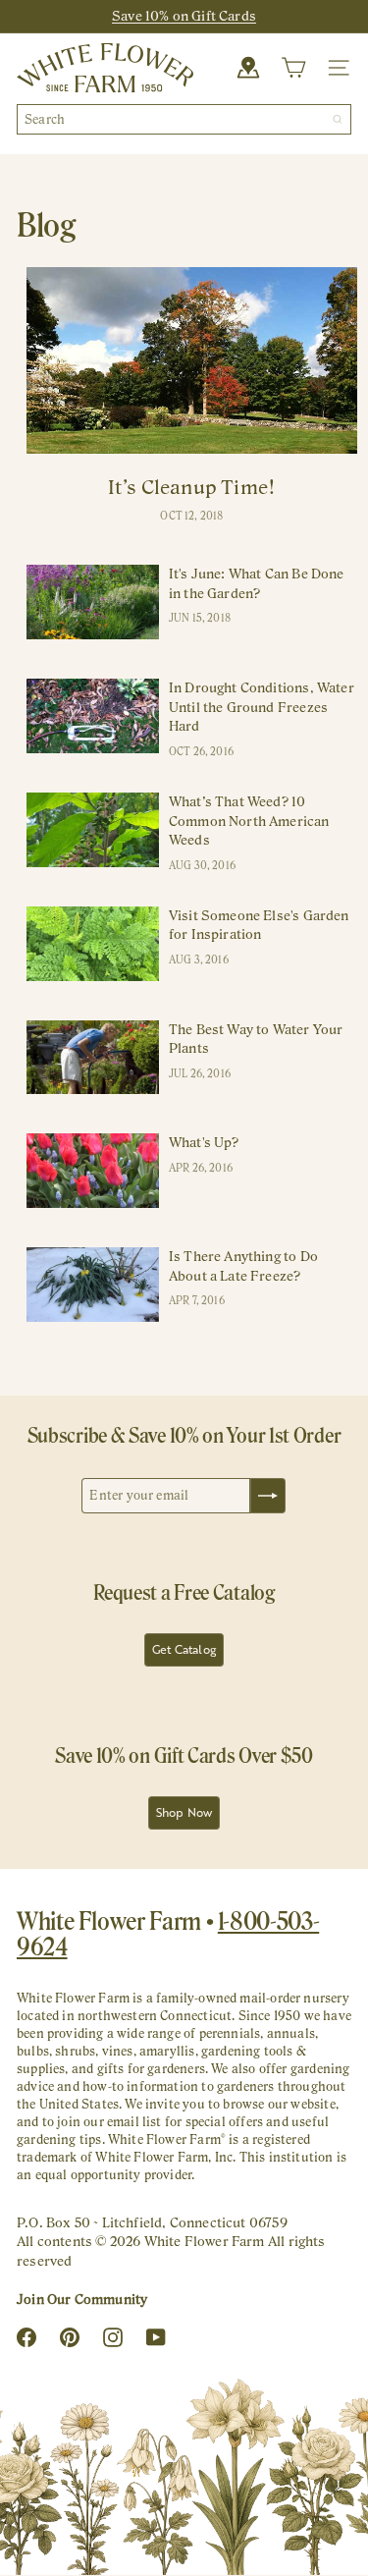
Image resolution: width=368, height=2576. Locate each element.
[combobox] (184, 119)
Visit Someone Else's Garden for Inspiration (259, 925)
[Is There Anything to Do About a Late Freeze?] (93, 1285)
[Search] (338, 119)
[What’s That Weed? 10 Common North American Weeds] (93, 830)
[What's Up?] (93, 1171)
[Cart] (293, 68)
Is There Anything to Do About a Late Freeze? (243, 1266)
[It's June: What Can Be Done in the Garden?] (93, 602)
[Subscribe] (268, 1496)
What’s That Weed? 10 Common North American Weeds (249, 821)
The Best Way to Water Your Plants (256, 1039)
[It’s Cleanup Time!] (192, 360)
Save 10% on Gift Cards (184, 16)
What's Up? (204, 1142)
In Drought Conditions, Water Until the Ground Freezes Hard (262, 707)
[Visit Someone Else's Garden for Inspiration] (93, 944)
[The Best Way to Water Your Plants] (93, 1058)
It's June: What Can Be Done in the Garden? (257, 583)
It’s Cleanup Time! (192, 487)
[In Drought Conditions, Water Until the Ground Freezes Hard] (93, 716)
